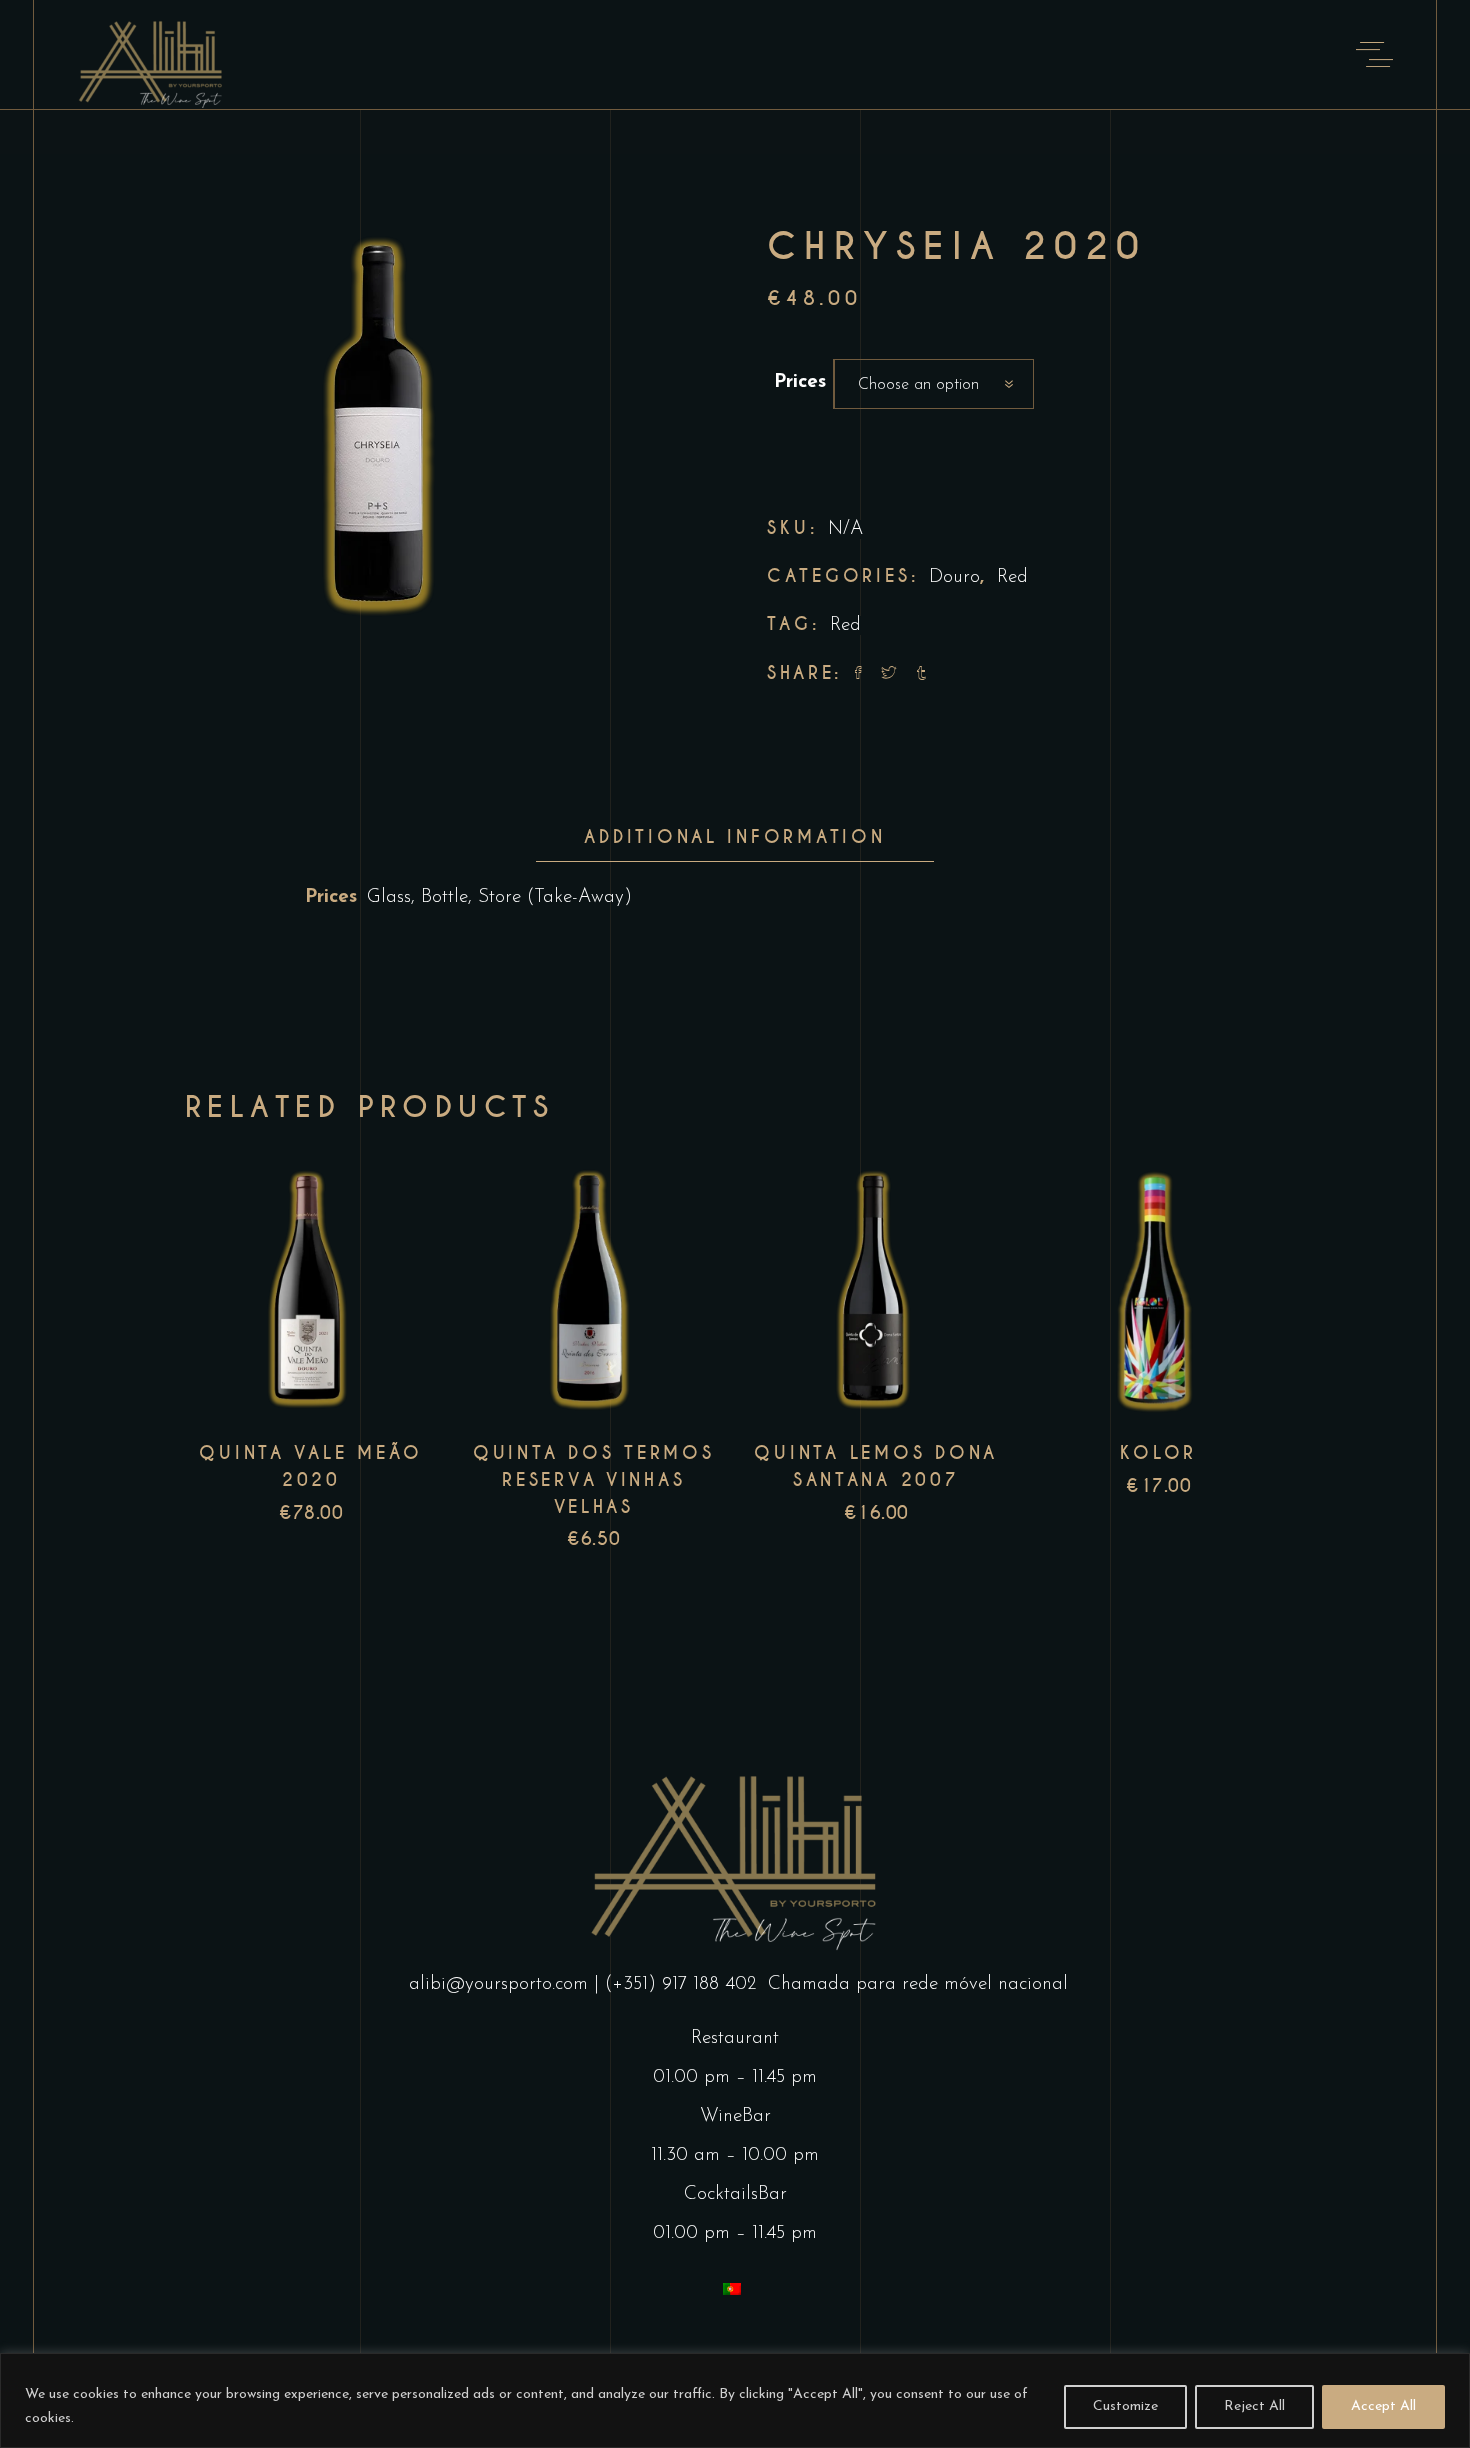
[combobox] (934, 384)
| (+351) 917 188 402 (678, 1984)
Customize (1125, 2406)
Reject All (1254, 2406)
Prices (800, 382)
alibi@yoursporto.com (498, 1984)
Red (1012, 577)
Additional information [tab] (734, 837)
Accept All (1383, 2406)
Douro (954, 577)
